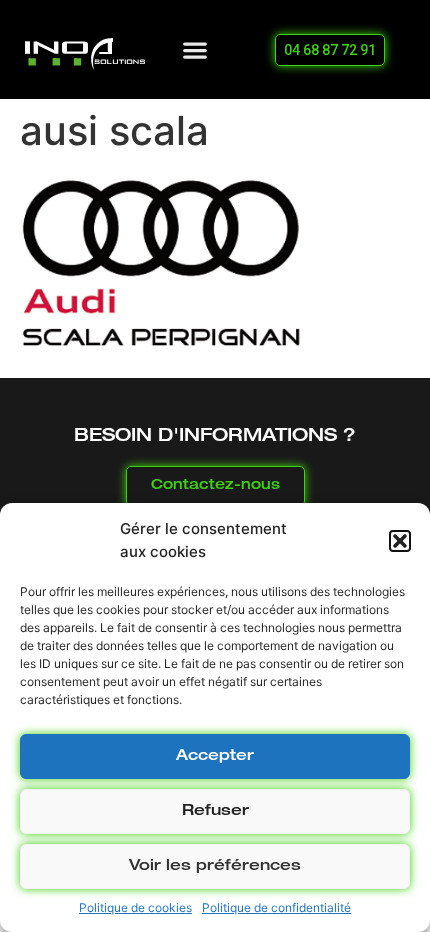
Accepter (215, 756)
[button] (400, 541)
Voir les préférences (215, 866)
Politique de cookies (135, 907)
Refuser (215, 811)
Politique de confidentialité (276, 907)
